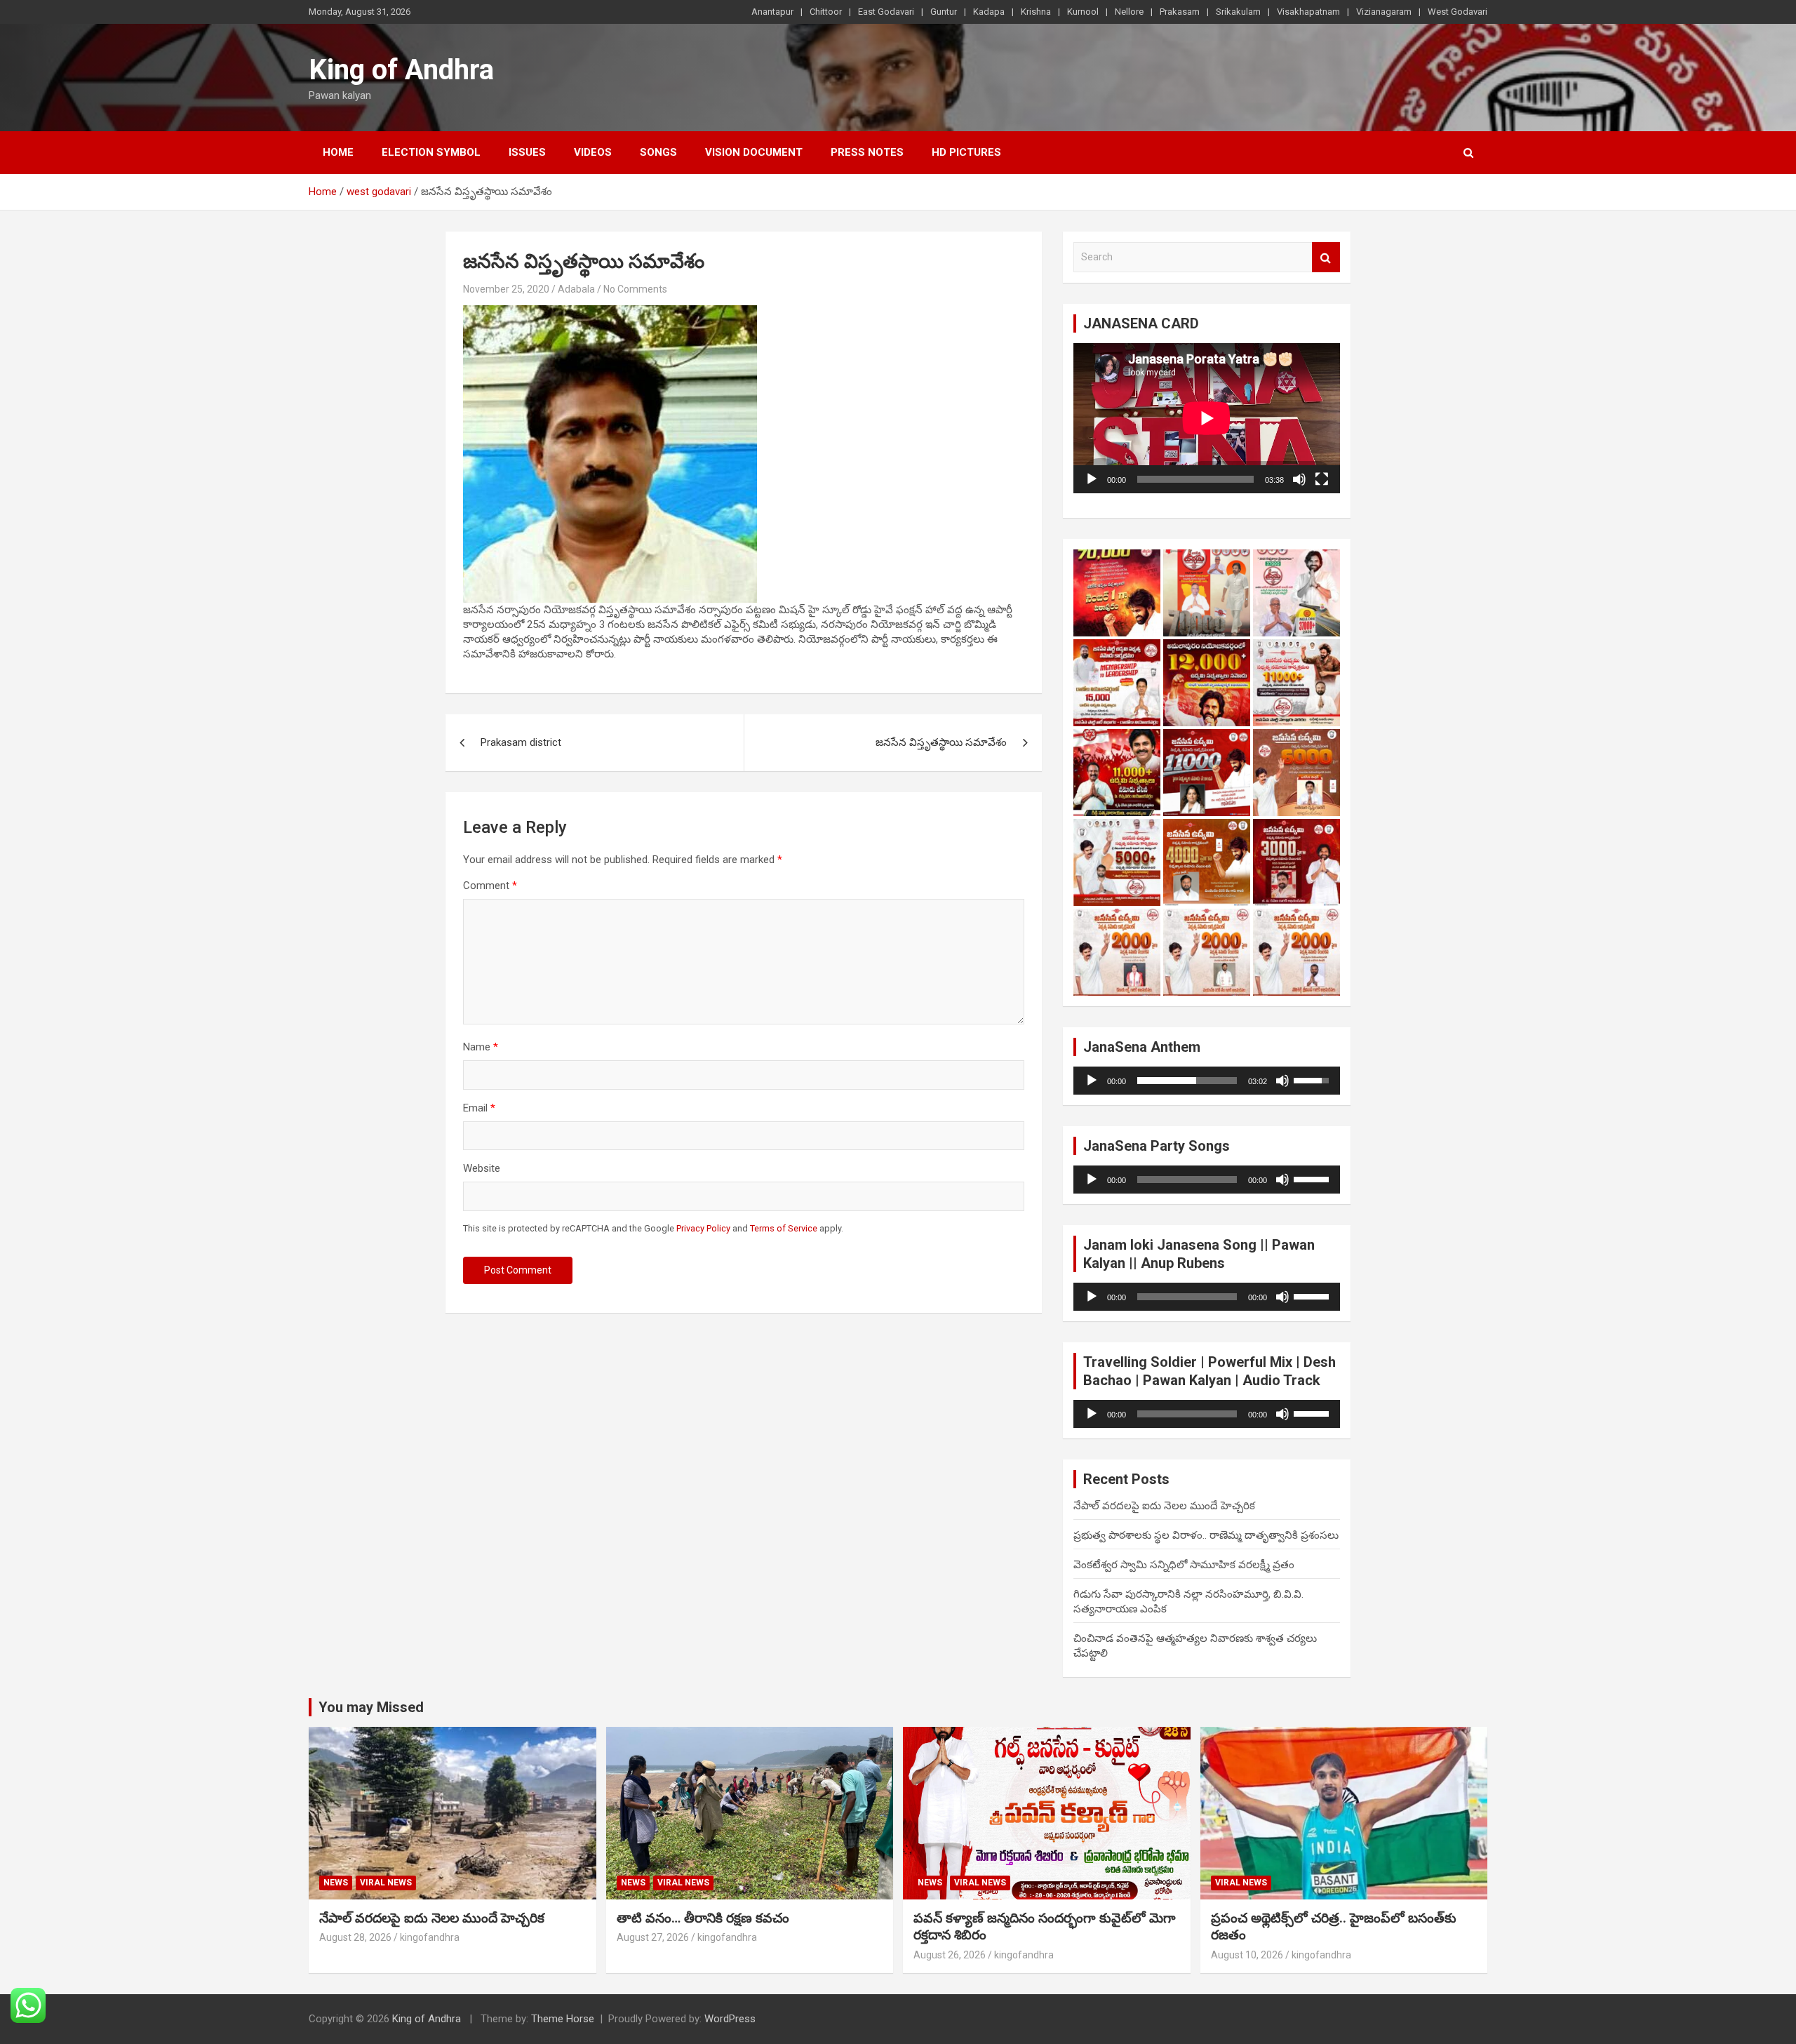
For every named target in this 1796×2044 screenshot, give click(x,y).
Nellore (1129, 12)
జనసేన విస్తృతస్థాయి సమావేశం (941, 742)
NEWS (336, 1883)
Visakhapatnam (1308, 12)
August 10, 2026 (1247, 1955)
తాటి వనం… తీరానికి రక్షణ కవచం (703, 1918)
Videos (593, 152)
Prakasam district (521, 742)
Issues (527, 152)
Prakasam (1180, 12)
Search (1326, 257)
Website (482, 1168)
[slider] (1187, 1081)
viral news (386, 1883)
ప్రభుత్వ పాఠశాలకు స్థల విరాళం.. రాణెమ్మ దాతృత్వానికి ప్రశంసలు (1206, 1535)
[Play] (1092, 479)
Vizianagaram (1384, 12)
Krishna (1036, 12)
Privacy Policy (703, 1228)
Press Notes (867, 152)
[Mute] (1299, 479)
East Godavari (886, 12)
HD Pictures (966, 152)
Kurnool (1083, 12)
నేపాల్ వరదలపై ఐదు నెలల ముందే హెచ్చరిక (1164, 1506)
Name (481, 1047)
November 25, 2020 (506, 289)
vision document (754, 152)
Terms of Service (784, 1228)
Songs (658, 152)
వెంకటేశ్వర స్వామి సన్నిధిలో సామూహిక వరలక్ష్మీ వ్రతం (1184, 1565)
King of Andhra (401, 70)
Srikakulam (1238, 12)
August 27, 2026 (653, 1937)
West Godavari (1457, 12)
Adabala (576, 289)
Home (338, 152)
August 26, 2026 (950, 1955)
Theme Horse (563, 2019)
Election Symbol (431, 152)
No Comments (635, 289)
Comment (490, 886)
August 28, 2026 (355, 1937)
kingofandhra (430, 1937)
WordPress (730, 2019)
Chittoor (826, 12)
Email (479, 1108)
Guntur (944, 12)
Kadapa (989, 12)
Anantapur (772, 12)
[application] (1207, 418)
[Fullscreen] (1322, 479)
